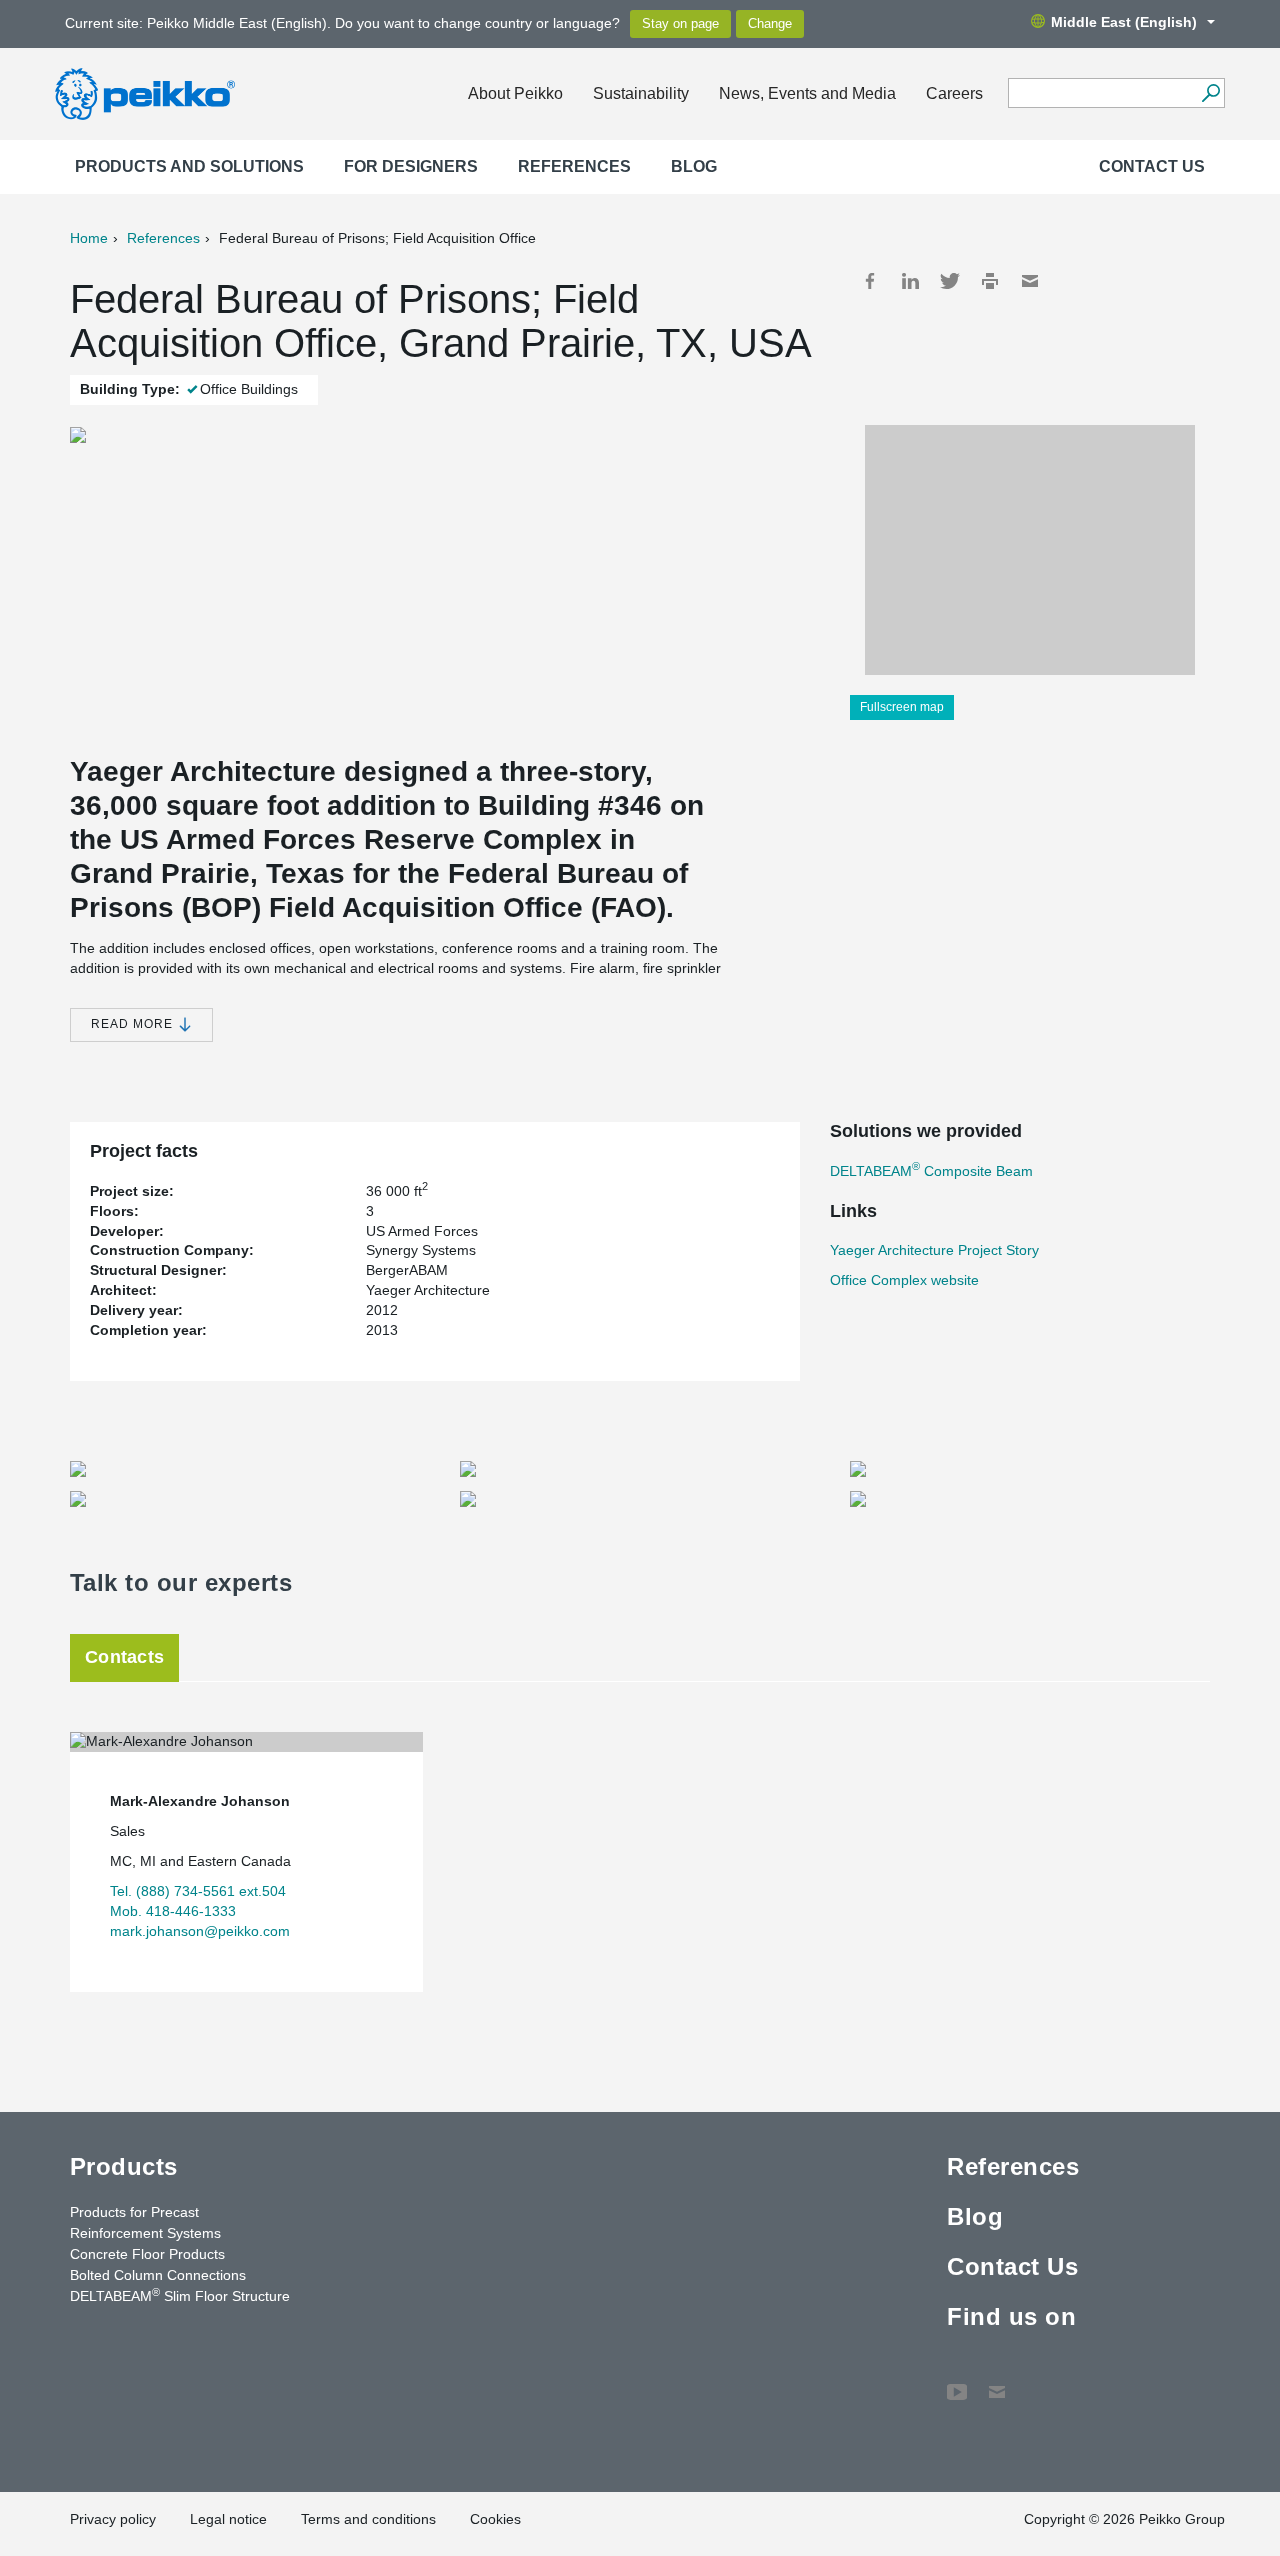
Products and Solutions (189, 166)
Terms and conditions (368, 2519)
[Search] (1210, 93)
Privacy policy (113, 2519)
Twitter (950, 281)
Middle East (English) (1124, 22)
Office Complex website (904, 1280)
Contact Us (1152, 166)
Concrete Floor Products (147, 2254)
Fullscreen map (902, 707)
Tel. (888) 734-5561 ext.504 (198, 1891)
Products (124, 2166)
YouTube (957, 2382)
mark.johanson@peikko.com (200, 1931)
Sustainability (641, 93)
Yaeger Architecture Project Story (934, 1250)
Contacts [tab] (124, 1657)
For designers (411, 166)
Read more (134, 1024)
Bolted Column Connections (158, 2275)
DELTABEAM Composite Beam (931, 1171)
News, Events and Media (807, 93)
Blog (694, 166)
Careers (954, 93)
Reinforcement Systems (145, 2233)
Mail (1030, 281)
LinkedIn (910, 281)
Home (89, 238)
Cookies (495, 2519)
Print (990, 281)
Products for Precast (134, 2212)
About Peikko (515, 93)
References (574, 166)
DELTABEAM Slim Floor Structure (180, 2295)
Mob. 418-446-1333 (173, 1911)
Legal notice (228, 2519)
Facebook (870, 281)
